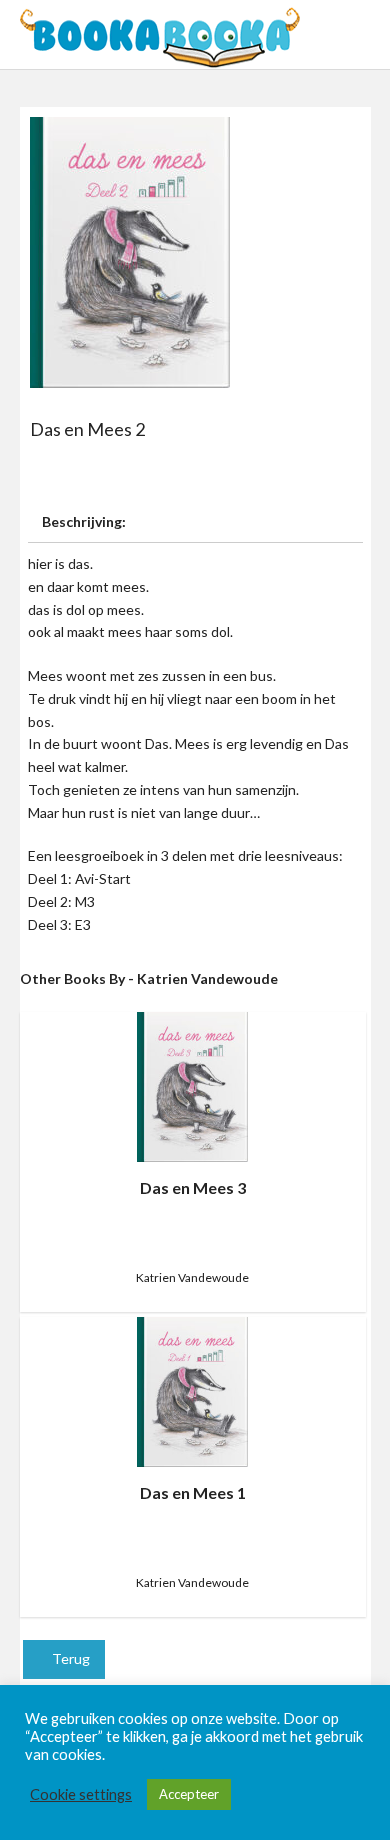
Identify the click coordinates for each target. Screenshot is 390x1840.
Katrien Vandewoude (192, 1277)
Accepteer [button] (189, 1794)
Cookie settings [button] (81, 1794)
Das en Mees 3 (193, 1187)
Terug (69, 1658)
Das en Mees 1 (193, 1492)
